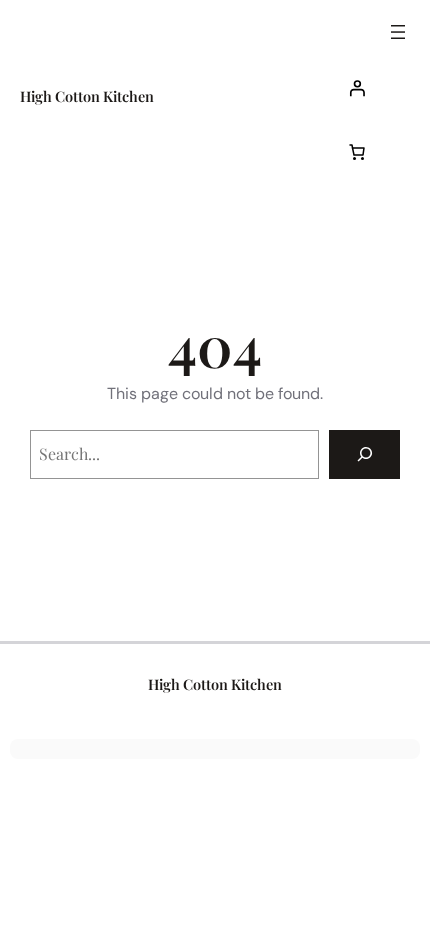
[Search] (364, 454)
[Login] (373, 88)
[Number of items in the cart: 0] (357, 152)
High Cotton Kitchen (87, 96)
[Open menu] (398, 32)
